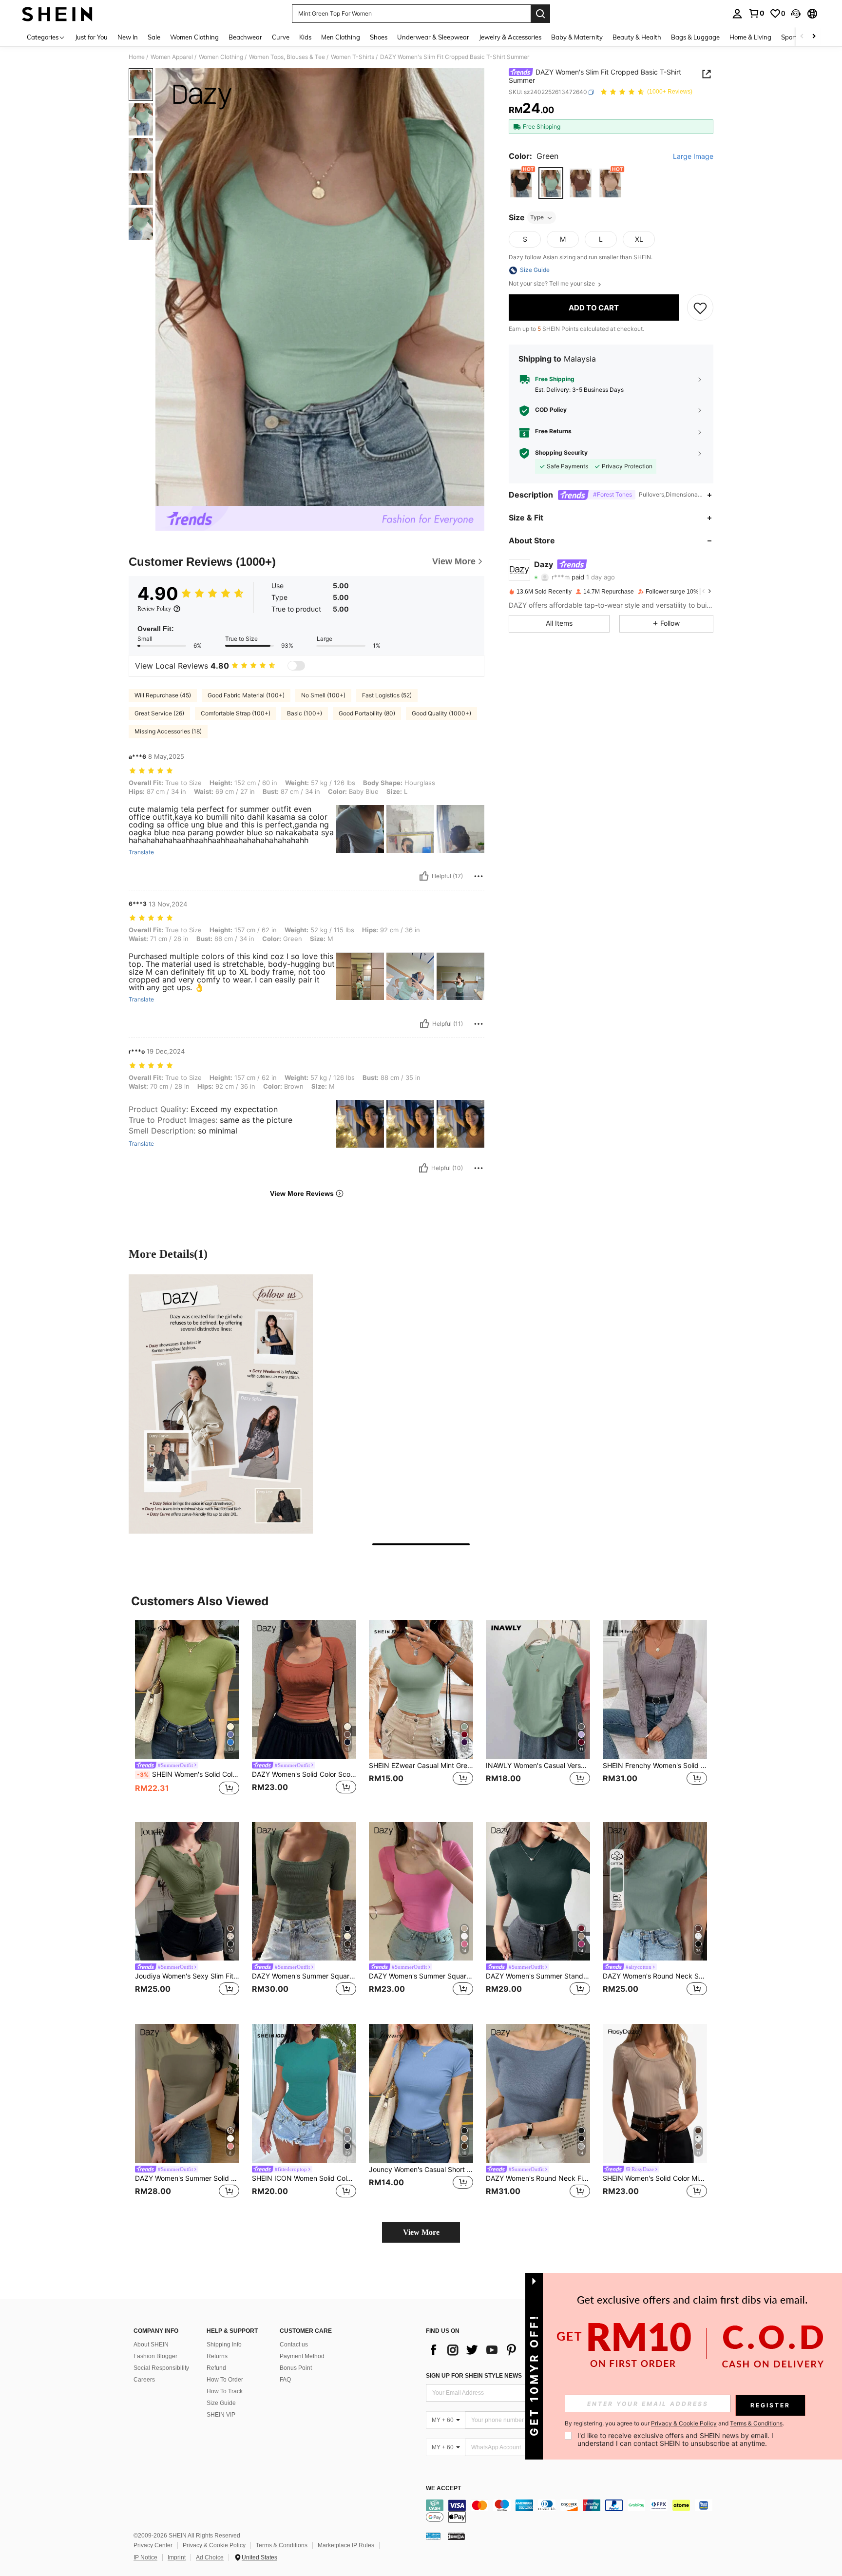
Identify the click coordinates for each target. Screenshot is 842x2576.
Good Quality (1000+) (441, 713)
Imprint (177, 2557)
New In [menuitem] (128, 37)
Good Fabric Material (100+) (246, 695)
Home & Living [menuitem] (750, 37)
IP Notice (145, 2557)
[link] (756, 13)
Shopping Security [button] (561, 453)
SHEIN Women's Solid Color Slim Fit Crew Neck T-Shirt (188, 1774)
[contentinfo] (572, 2511)
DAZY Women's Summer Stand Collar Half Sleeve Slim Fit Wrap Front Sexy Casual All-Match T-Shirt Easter (538, 1976)
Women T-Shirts (353, 57)
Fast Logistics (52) (387, 695)
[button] (796, 14)
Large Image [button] (693, 156)
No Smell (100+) (323, 695)
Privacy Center (153, 2545)
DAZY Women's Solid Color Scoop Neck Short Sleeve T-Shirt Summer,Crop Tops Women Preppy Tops (304, 1774)
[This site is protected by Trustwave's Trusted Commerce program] (433, 2536)
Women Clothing (221, 57)
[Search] (540, 14)
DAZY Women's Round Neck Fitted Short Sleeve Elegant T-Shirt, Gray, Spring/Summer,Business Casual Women (538, 2178)
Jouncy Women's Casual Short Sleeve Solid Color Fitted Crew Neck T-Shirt (421, 2170)
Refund (216, 2368)
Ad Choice (210, 2557)
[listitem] (187, 1713)
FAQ (285, 2380)
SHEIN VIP (221, 2415)
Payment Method (302, 2356)
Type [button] (537, 218)
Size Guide (221, 2403)
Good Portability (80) (367, 713)
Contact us (294, 2345)
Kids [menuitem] (305, 37)
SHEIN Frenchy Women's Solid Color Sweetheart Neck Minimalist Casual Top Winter (655, 1766)
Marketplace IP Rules (346, 2545)
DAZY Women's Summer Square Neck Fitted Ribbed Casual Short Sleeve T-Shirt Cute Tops (304, 1976)
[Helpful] (424, 876)
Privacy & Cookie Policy (214, 2545)
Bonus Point (296, 2368)
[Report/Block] (478, 876)
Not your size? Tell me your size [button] (553, 284)
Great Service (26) (159, 713)
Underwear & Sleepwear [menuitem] (433, 37)
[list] (504, 2350)
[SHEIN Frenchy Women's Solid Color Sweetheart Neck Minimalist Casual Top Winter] (655, 1689)
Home (137, 57)
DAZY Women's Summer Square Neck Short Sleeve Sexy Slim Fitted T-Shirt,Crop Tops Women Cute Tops (421, 1976)
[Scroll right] (814, 37)
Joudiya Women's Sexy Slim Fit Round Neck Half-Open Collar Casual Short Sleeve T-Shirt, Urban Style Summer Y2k (187, 1976)
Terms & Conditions (282, 2545)
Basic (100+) (305, 713)
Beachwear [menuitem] (245, 37)
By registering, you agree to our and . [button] (674, 2423)
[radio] (521, 183)
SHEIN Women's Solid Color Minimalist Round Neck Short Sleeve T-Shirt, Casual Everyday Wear (655, 2178)
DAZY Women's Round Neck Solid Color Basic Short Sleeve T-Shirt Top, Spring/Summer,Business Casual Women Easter (655, 1976)
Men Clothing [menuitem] (341, 37)
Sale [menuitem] (154, 37)
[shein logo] (57, 14)
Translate (141, 852)
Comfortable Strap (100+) (236, 713)
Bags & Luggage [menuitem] (695, 37)
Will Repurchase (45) (163, 695)
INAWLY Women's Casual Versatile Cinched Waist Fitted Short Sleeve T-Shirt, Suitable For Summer (538, 1766)
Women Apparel (172, 57)
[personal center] (737, 14)
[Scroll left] (802, 37)
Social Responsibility (161, 2368)
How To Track (225, 2391)
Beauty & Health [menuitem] (637, 37)
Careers (144, 2380)
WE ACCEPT (443, 2489)
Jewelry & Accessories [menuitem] (510, 37)
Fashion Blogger (155, 2356)
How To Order (225, 2380)
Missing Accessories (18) (168, 731)
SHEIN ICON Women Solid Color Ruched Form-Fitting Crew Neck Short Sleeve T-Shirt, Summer (304, 2178)
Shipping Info (224, 2345)
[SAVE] (700, 308)
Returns (217, 2356)
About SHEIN (151, 2345)
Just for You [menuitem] (91, 37)
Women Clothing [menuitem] (194, 37)
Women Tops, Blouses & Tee (287, 57)
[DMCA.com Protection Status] (456, 2536)
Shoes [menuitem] (379, 37)
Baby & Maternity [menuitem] (577, 37)
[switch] (296, 666)
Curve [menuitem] (281, 37)
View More (421, 2232)
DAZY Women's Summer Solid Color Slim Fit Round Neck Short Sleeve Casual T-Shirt (187, 2178)
